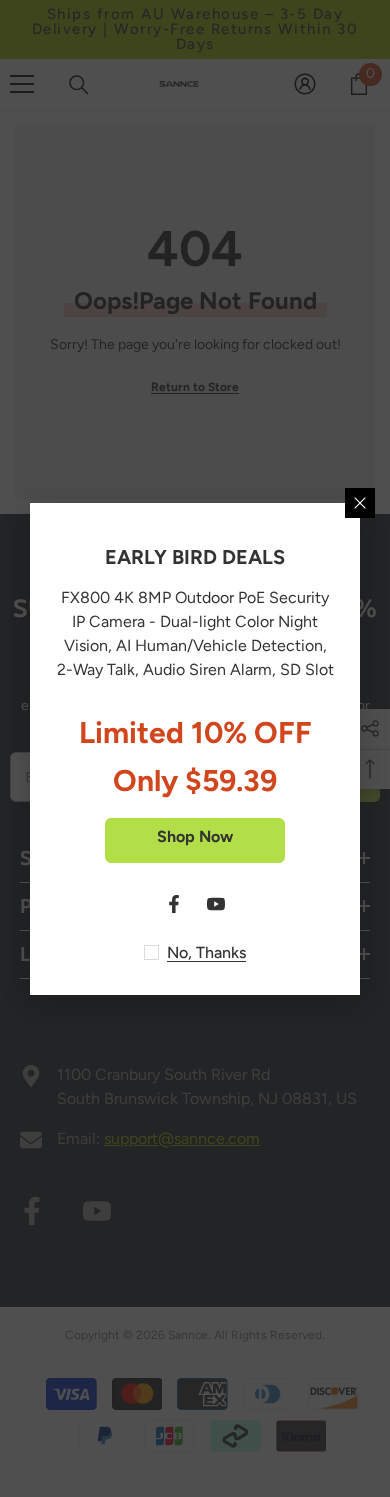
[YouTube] (216, 904)
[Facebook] (174, 904)
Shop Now (195, 836)
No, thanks (206, 952)
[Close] (360, 503)
